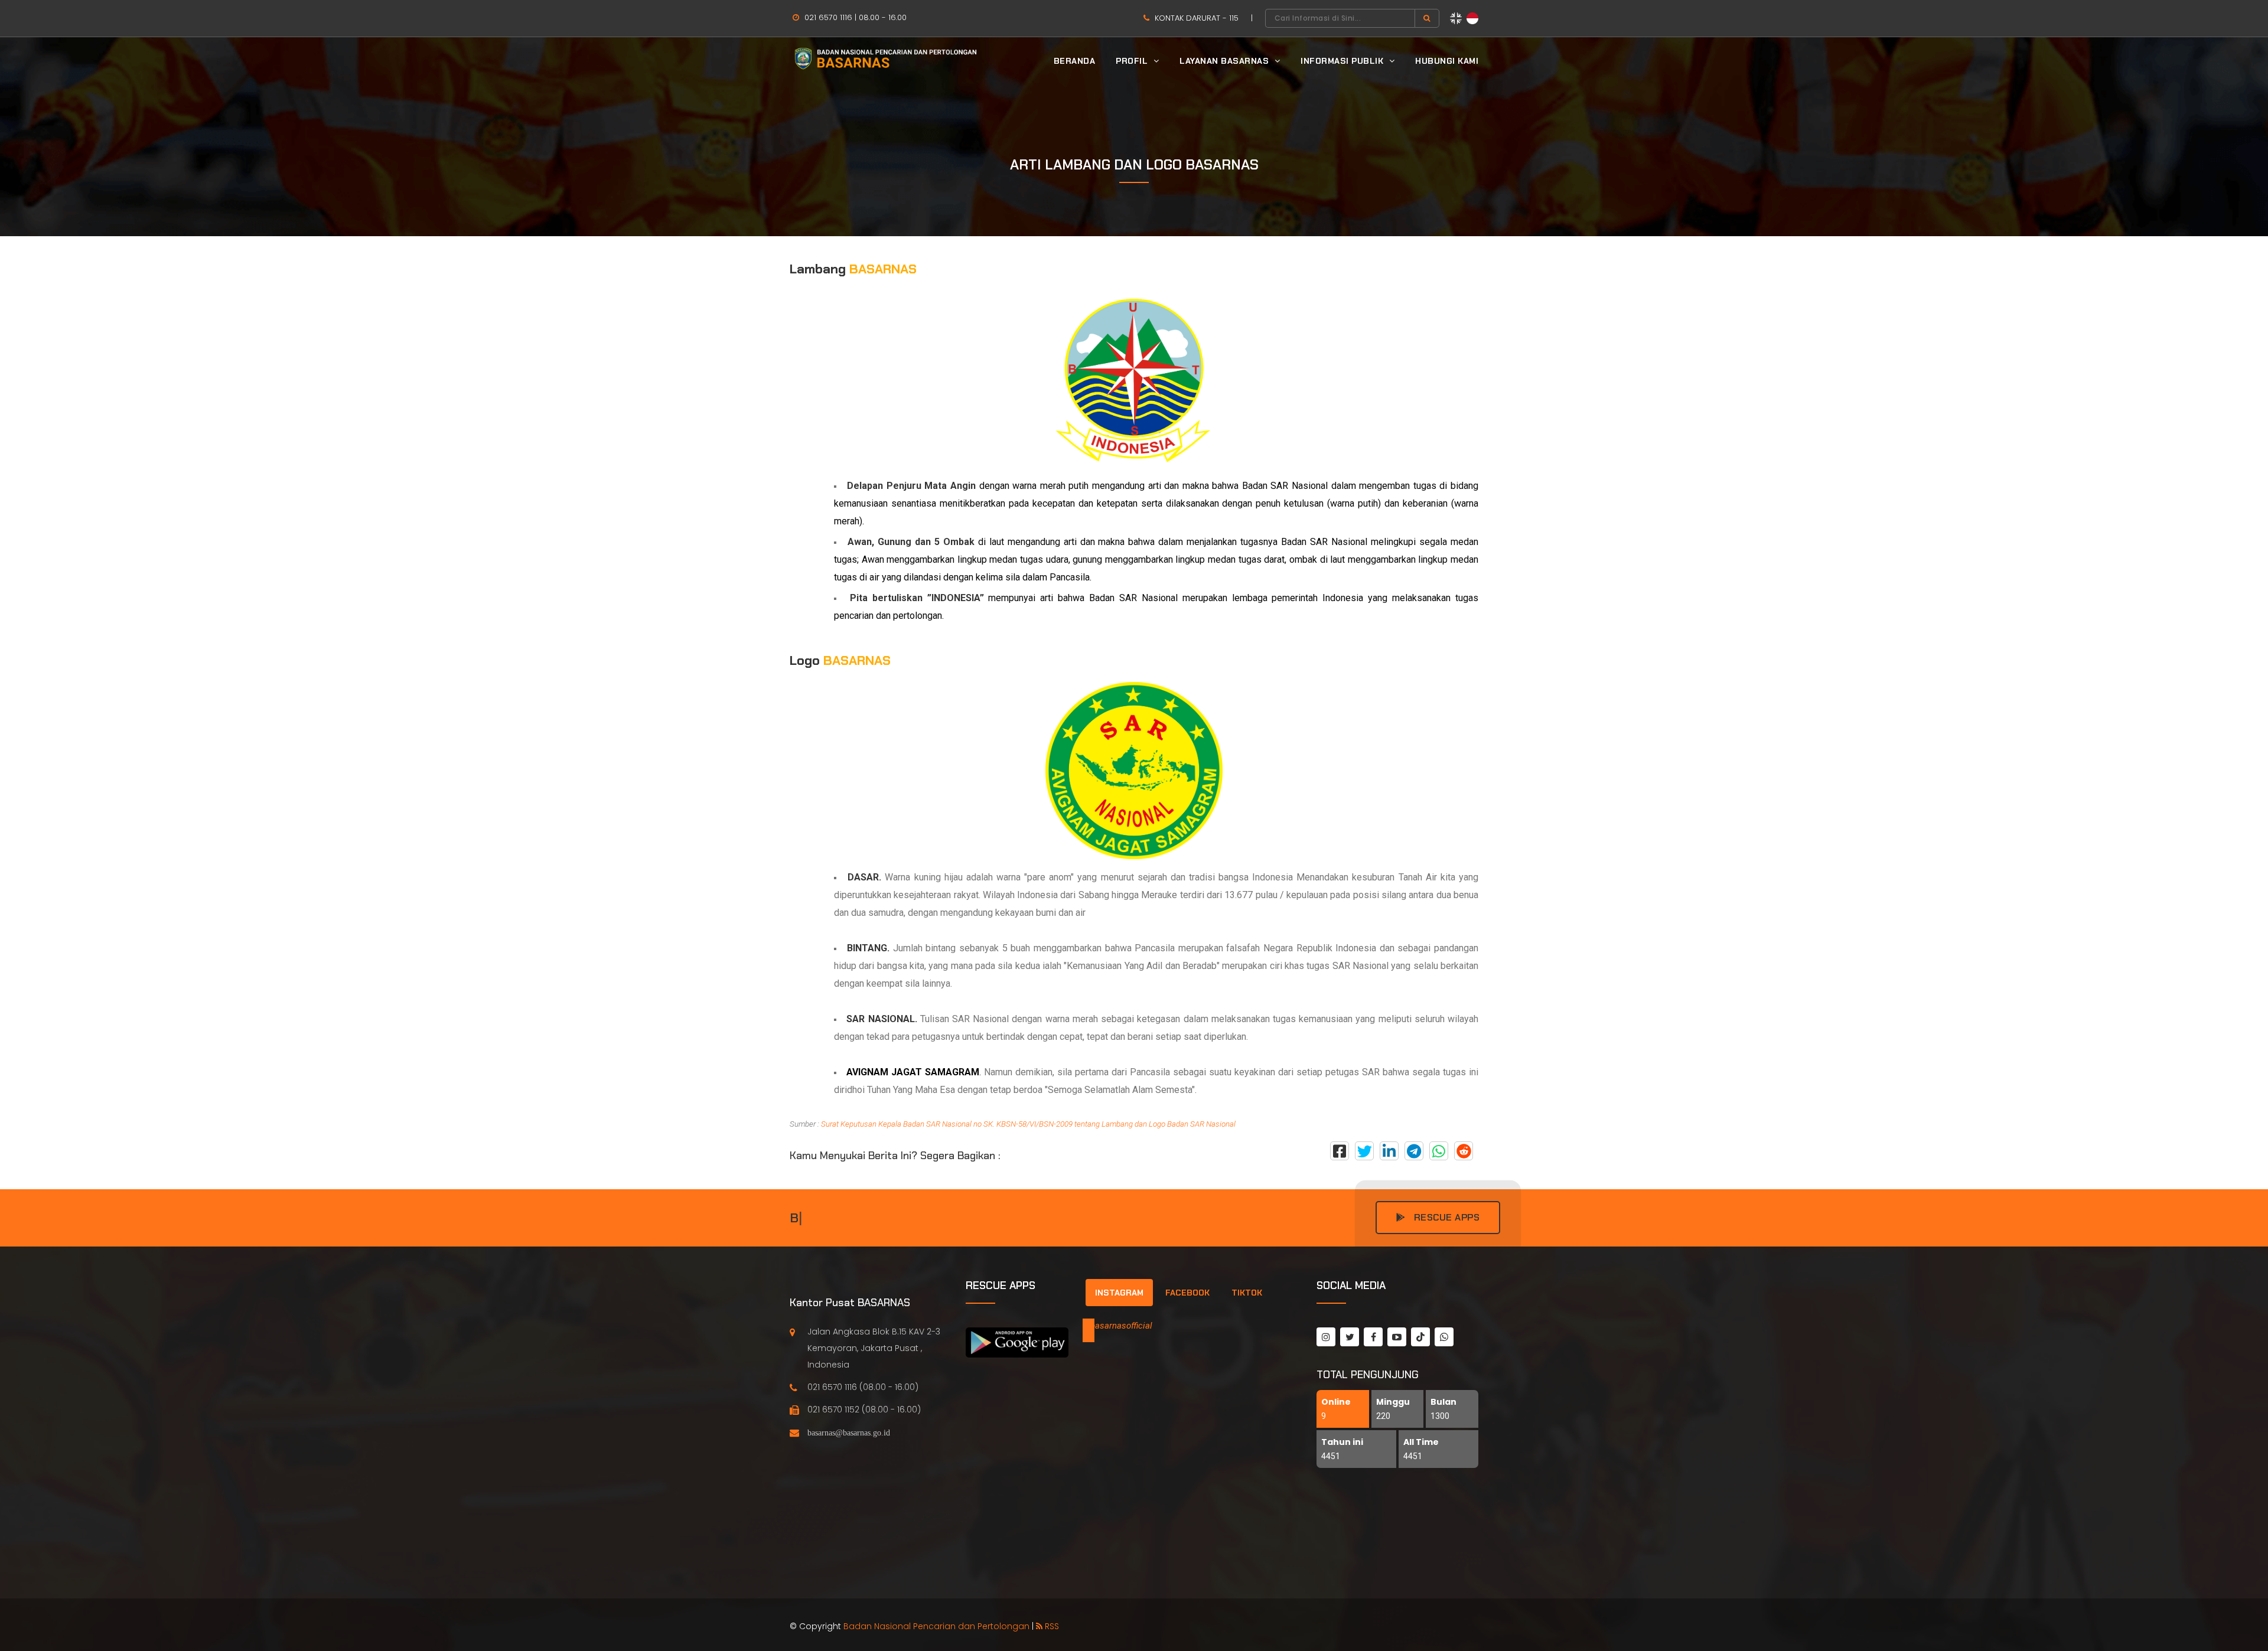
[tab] (1119, 1293)
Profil (1133, 61)
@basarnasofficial (1117, 1326)
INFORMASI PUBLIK (1343, 61)
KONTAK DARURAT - (1195, 18)
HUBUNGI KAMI (1447, 61)
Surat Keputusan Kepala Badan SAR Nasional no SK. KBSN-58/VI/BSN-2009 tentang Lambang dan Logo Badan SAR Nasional (1028, 1124)
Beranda (1075, 61)
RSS (1051, 1626)
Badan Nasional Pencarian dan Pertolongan (936, 1626)
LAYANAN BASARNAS (1226, 61)
